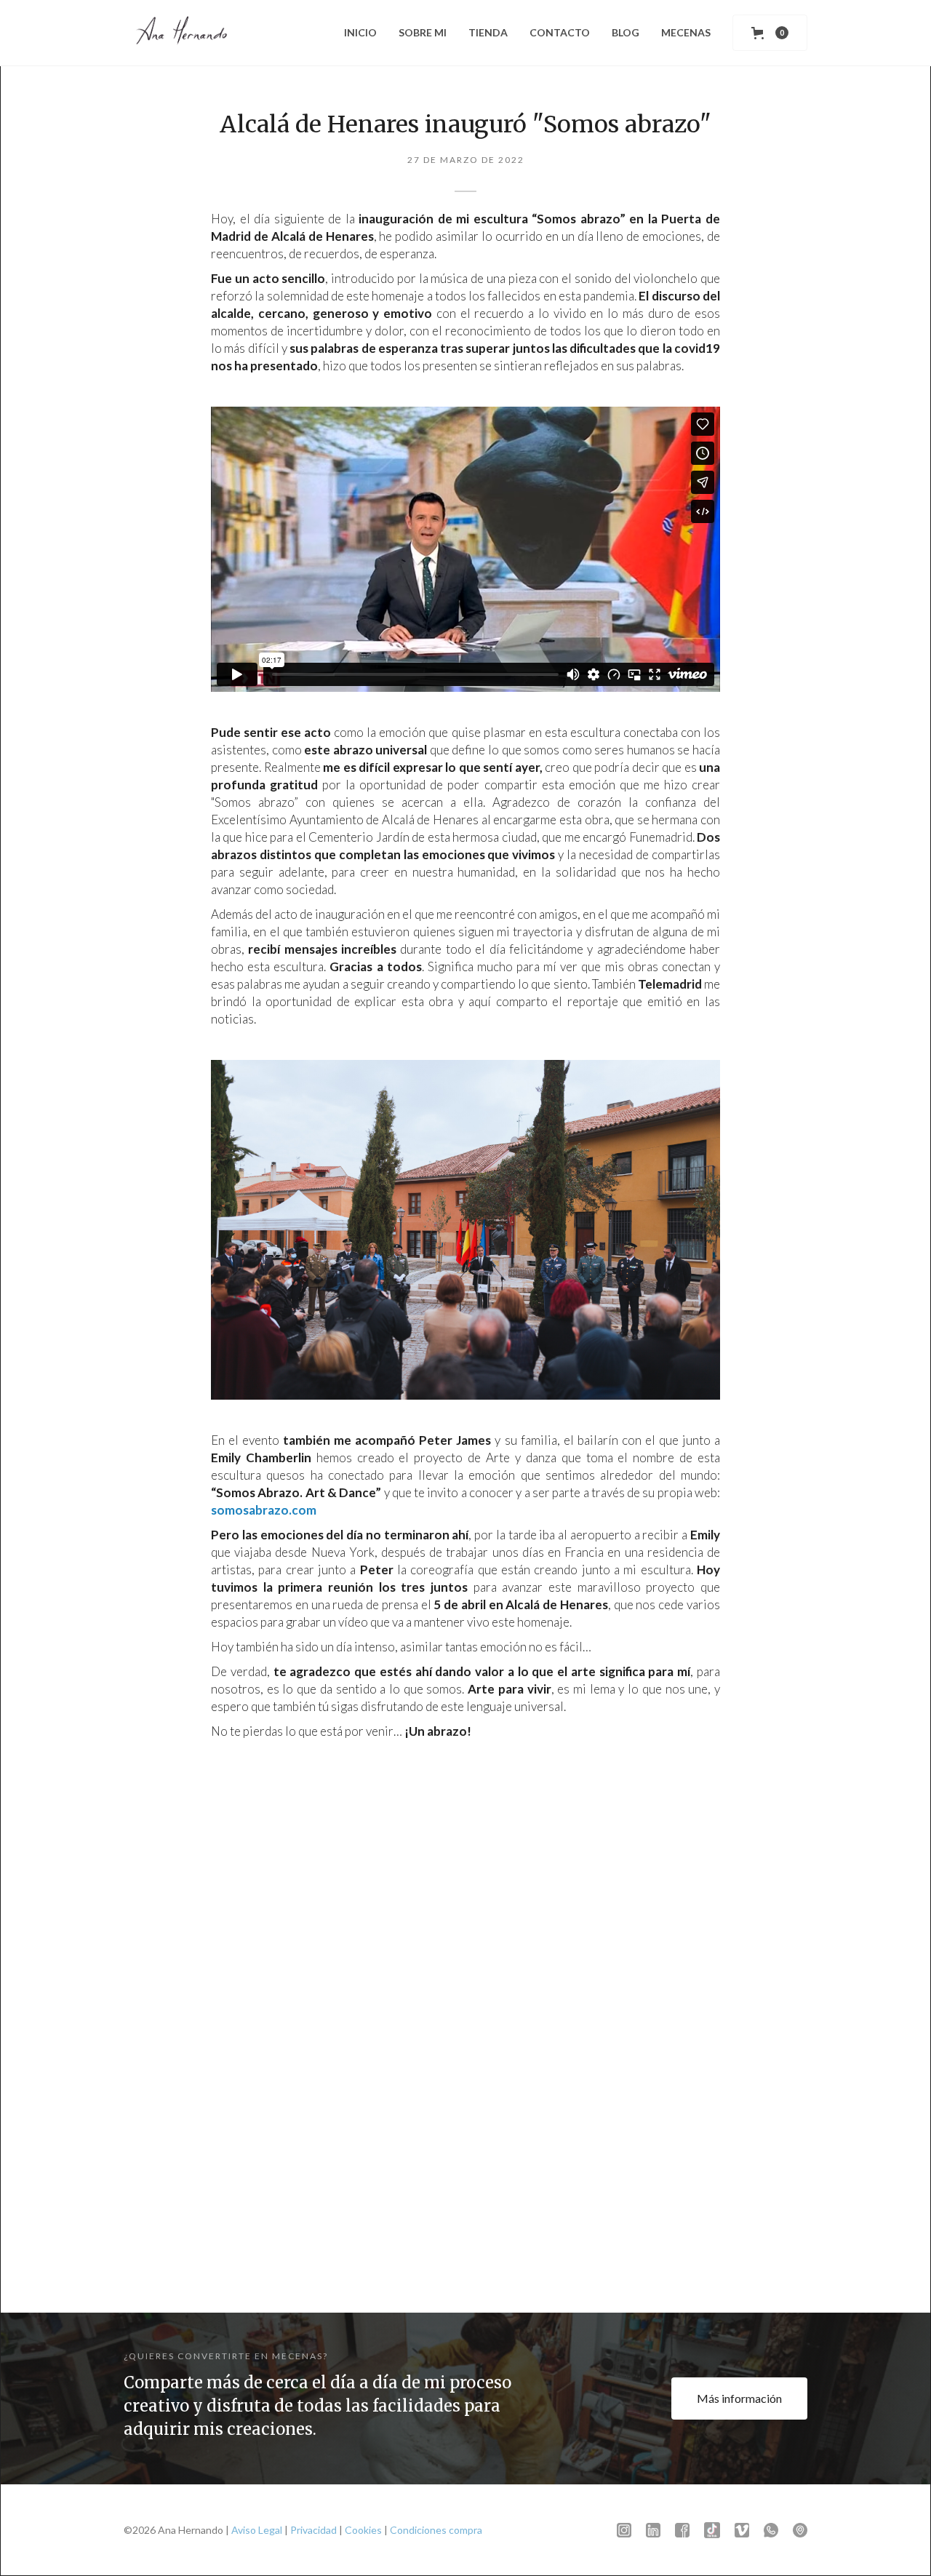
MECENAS (686, 32)
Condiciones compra (436, 2530)
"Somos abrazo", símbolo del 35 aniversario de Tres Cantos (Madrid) (690, 2205)
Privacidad (313, 2530)
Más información (739, 2398)
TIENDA (488, 32)
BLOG (626, 32)
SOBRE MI (423, 32)
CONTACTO (560, 32)
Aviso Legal (257, 2530)
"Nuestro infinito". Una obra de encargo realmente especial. (463, 2205)
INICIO (360, 32)
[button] (770, 33)
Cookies (363, 2530)
